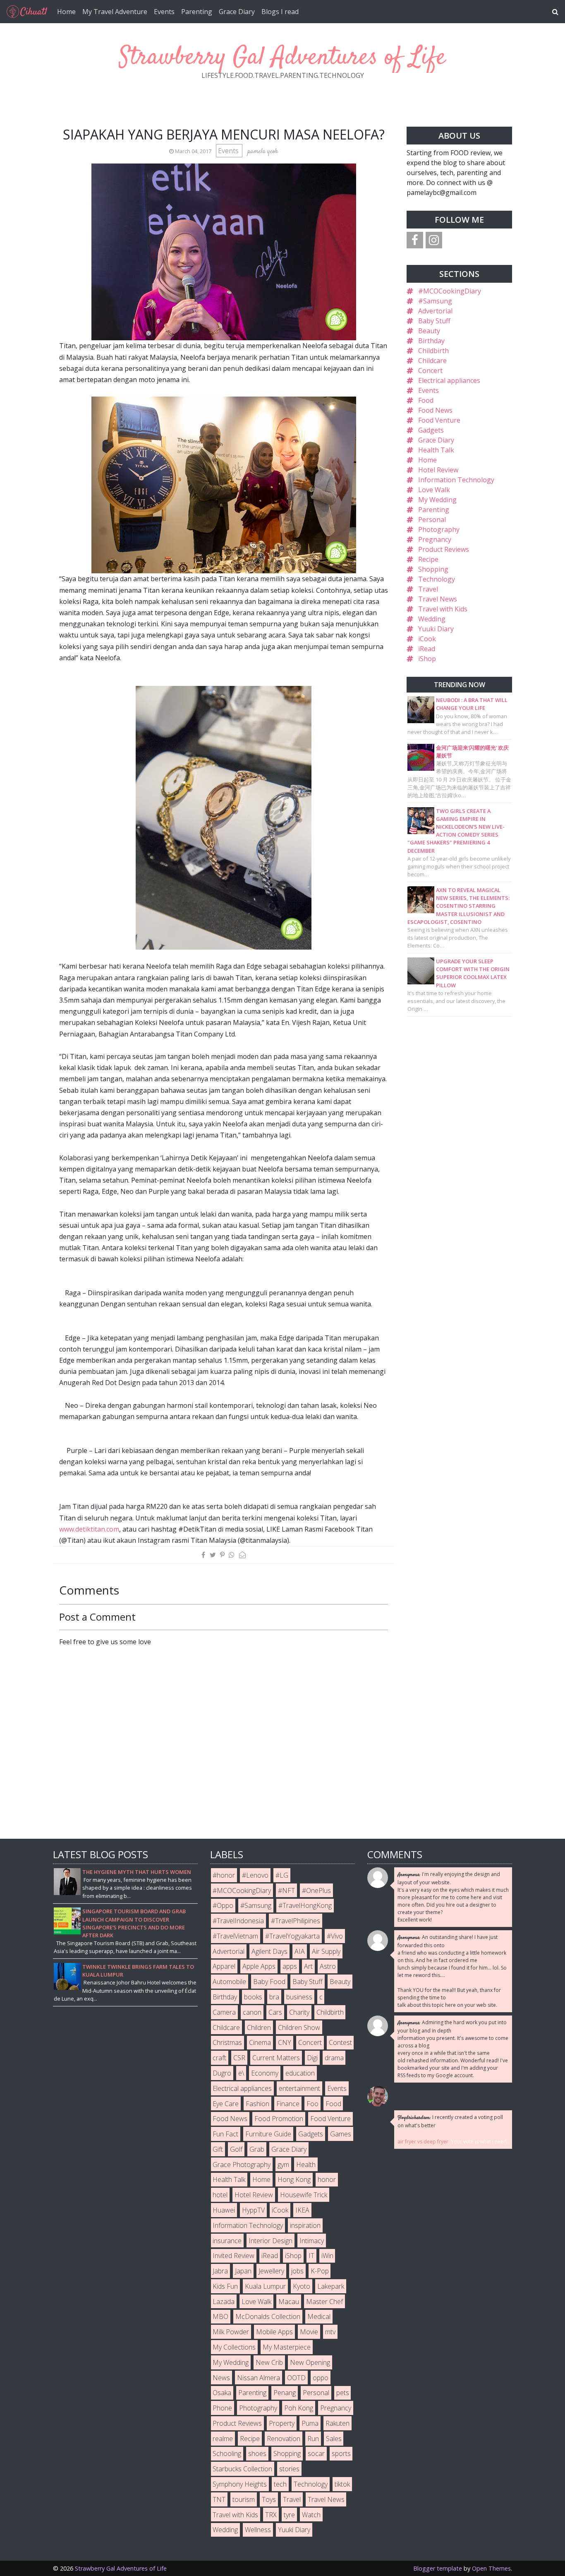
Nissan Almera (259, 2378)
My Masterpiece (287, 2347)
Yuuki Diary (436, 629)
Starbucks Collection (242, 2469)
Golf (236, 2149)
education (300, 2073)
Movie (309, 2332)
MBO (220, 2316)
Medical (319, 2316)
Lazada (224, 2302)
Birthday (431, 341)
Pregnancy (435, 539)
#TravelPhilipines (296, 1921)
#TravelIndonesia (238, 1921)
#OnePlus (316, 1891)
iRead (427, 649)
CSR (239, 2058)
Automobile (229, 1982)
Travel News (438, 599)
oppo (321, 2378)
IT (311, 2256)
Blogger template (438, 2568)
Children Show (299, 2028)
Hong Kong (294, 2179)
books (253, 1997)
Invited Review (233, 2256)
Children (259, 2028)
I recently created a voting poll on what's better (450, 2121)
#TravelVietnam (235, 1936)
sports (341, 2453)
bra (274, 1997)
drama (334, 2058)
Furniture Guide (268, 2134)
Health (306, 2165)
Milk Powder (231, 2332)
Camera (224, 2012)
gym (283, 2165)
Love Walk (434, 490)
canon (252, 2012)
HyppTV (253, 2210)
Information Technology (456, 480)
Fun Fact (225, 2134)
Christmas (227, 2042)
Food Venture (439, 420)
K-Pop (320, 2271)
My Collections (234, 2347)
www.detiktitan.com (89, 1529)
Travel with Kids (443, 609)
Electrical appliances (449, 380)
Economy (265, 2073)
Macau (289, 2302)
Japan (243, 2271)
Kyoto (302, 2286)
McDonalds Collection (268, 2316)
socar (316, 2453)
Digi (312, 2058)
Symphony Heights (240, 2484)
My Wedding (437, 500)
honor (327, 2179)
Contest (340, 2042)
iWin (327, 2256)
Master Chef (324, 2302)
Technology (437, 579)
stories (289, 2469)
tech (280, 2484)
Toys (269, 2499)
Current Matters (276, 2058)
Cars (275, 2012)
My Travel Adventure (115, 12)
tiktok (342, 2484)
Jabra (220, 2271)
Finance (288, 2104)
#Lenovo (255, 1875)
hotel (220, 2195)
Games (341, 2134)
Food (426, 400)
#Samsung (435, 301)
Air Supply (326, 1951)
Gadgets (431, 430)
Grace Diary (237, 12)
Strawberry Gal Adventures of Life (282, 58)
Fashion (257, 2104)
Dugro (222, 2073)
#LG (282, 1875)
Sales (334, 2439)
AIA (300, 1951)
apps (290, 1966)
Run (313, 2439)
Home (66, 12)
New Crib (269, 2362)
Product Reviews (444, 549)
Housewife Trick (304, 2195)
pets (343, 2393)
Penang (285, 2393)
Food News (435, 410)
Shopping (433, 569)
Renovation (284, 2439)
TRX (271, 2515)
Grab (257, 2149)
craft (219, 2058)
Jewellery (271, 2271)
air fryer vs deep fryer (423, 2142)
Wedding (432, 619)
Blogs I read (280, 12)
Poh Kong (299, 2408)
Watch (311, 2515)
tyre (289, 2515)
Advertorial (435, 311)
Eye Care (226, 2104)
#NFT (286, 1891)
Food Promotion (279, 2119)
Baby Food (269, 1982)
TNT (219, 2499)
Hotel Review (438, 470)
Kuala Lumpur (265, 2286)
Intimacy (312, 2241)
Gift (218, 2149)
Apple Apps (259, 1966)
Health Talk (436, 450)
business (299, 1997)
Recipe (428, 559)
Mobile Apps (274, 2332)
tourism (244, 2499)
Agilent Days (269, 1951)
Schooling (227, 2453)
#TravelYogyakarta (292, 1936)
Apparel (224, 1966)
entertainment (299, 2088)
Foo (312, 2104)
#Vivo (335, 1936)
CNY (285, 2042)
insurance (227, 2241)
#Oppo (223, 1905)
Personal (432, 520)
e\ (241, 2073)
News (221, 2378)
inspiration (305, 2225)
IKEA (302, 2210)
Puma (310, 2423)
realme (223, 2439)
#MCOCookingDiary (450, 291)
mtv (330, 2332)
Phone (222, 2408)
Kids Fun (225, 2286)
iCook (427, 639)
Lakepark (331, 2286)
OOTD (296, 2378)
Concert (430, 370)
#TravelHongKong (305, 1905)
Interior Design (271, 2241)
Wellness (258, 2530)
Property (282, 2423)
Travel (428, 589)
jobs (297, 2271)
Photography (439, 529)
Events (164, 12)
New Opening (310, 2362)
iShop (427, 659)
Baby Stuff (434, 321)
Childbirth (433, 351)
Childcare (432, 361)
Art (308, 1966)
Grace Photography (242, 2165)
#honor (224, 1875)
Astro (328, 1966)
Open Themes (491, 2568)
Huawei (224, 2210)
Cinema (260, 2042)
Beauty (429, 331)
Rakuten (338, 2423)
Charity (299, 2012)
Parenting (197, 12)
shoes (257, 2453)
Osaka (222, 2393)
